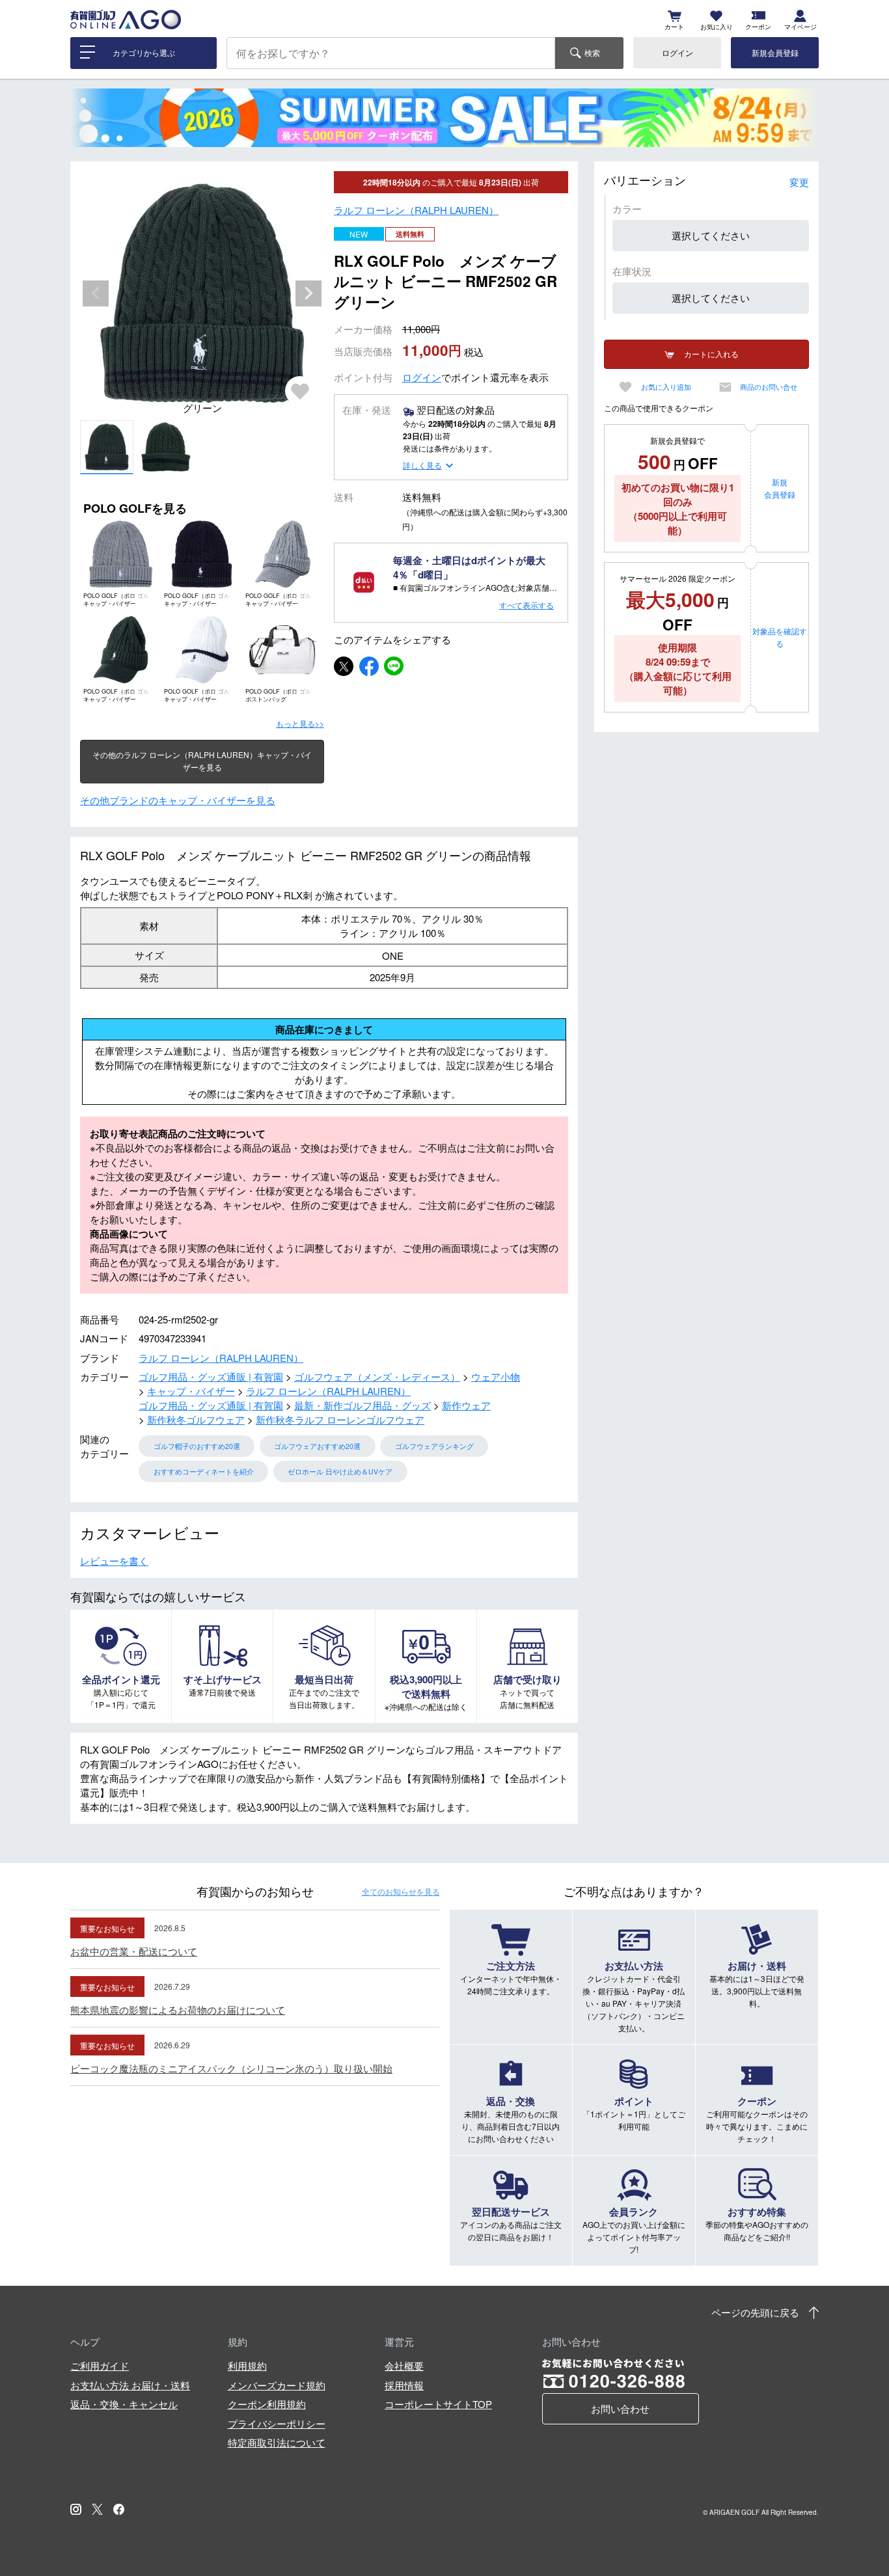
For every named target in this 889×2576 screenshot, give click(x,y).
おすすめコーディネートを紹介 (204, 1471)
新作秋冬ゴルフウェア (196, 1419)
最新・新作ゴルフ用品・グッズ (362, 1405)
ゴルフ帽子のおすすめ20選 (197, 1446)
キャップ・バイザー (191, 1391)
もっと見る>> (300, 723)
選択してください (711, 235)
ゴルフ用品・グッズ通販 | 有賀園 (211, 1376)
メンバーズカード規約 (277, 2385)
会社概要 (404, 2366)
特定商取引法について (277, 2442)
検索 (592, 52)
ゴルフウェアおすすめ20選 (317, 1446)
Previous (96, 293)
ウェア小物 (496, 1376)
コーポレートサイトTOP (438, 2404)
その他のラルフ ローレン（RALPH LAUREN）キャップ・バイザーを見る (202, 761)
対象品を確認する (780, 637)
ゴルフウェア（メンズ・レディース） (377, 1376)
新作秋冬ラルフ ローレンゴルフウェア (340, 1419)
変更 (799, 182)
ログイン (677, 52)
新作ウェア (466, 1405)
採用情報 (404, 2385)
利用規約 (247, 2366)
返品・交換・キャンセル (124, 2404)
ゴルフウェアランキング (434, 1446)
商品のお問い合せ (769, 387)
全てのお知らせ (401, 1891)
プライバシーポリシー (277, 2423)
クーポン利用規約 (267, 2404)
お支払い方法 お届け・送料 (130, 2385)
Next (308, 293)
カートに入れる (711, 354)
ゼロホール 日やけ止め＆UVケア (340, 1471)
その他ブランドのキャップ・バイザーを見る (178, 800)
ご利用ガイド (100, 2366)
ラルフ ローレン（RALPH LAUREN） (416, 210)
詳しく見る (422, 465)
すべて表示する (527, 605)
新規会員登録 (775, 52)
